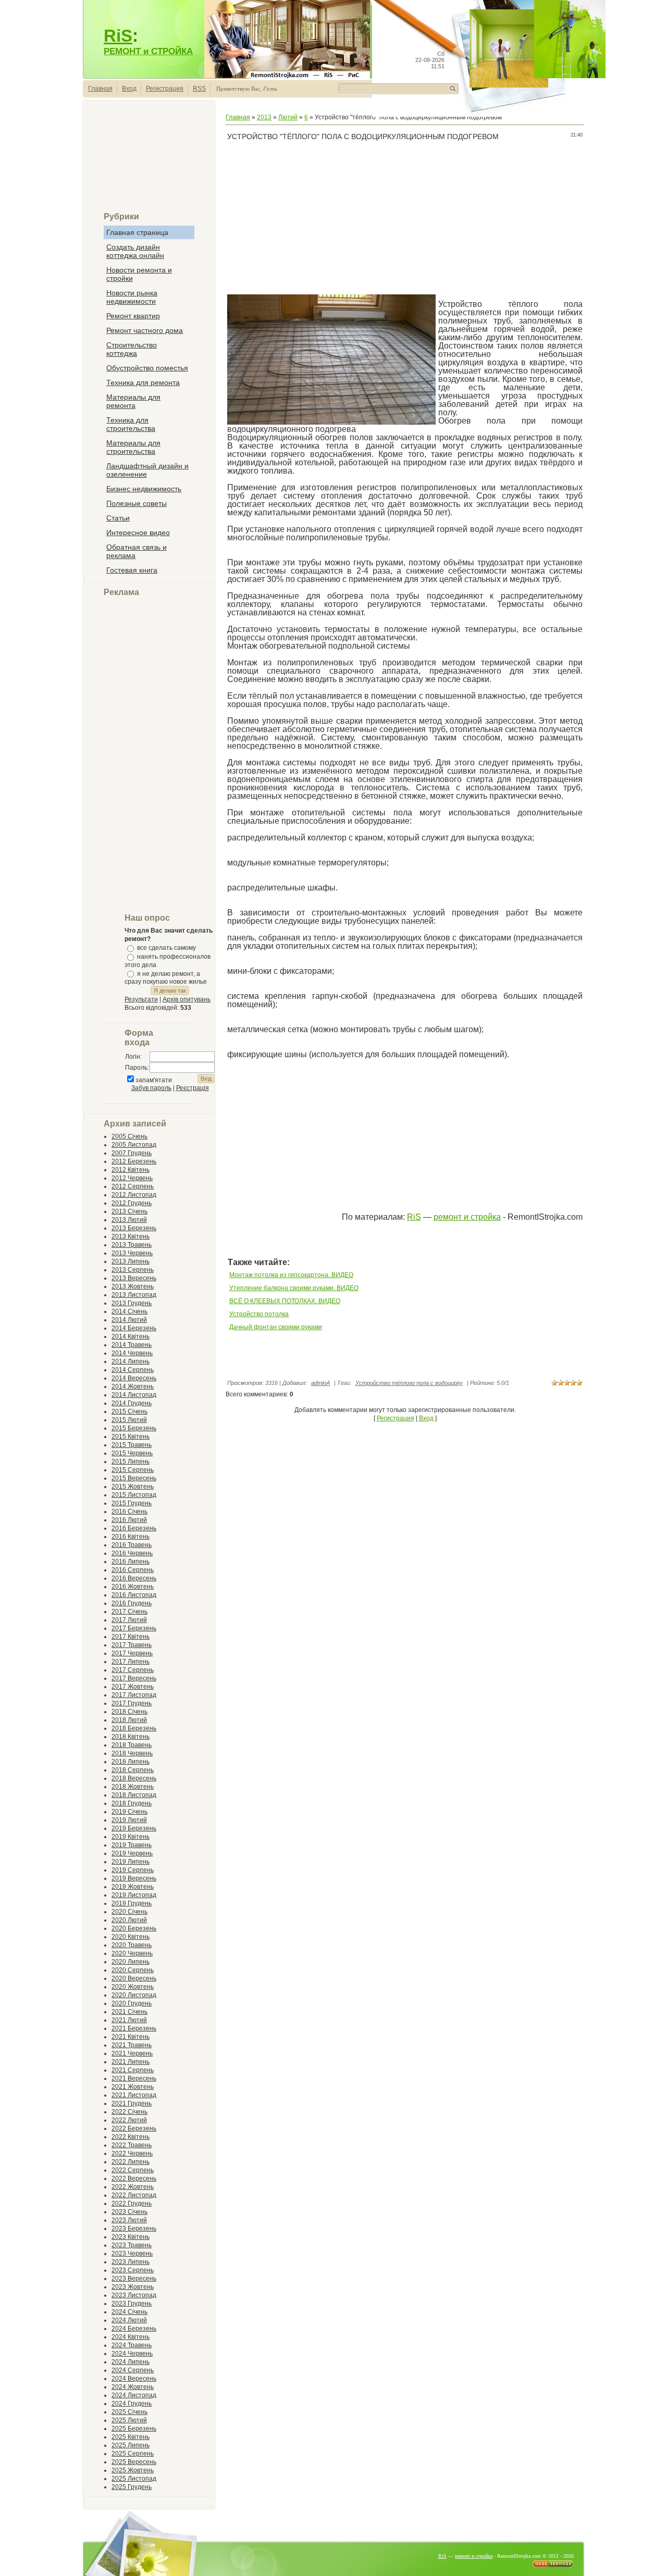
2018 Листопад (134, 1795)
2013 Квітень (131, 1236)
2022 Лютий (129, 2120)
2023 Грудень (132, 2303)
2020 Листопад (134, 1995)
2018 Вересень (134, 1778)
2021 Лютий (129, 2020)
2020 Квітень (131, 1937)
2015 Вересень (134, 1478)
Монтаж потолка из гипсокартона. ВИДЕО (291, 1275)
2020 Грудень (132, 2003)
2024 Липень (131, 2362)
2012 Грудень (132, 1203)
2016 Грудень (132, 1603)
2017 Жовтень (133, 1687)
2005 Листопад (134, 1145)
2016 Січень (129, 1512)
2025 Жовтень (133, 2470)
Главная (100, 89)
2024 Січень (129, 2312)
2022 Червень (132, 2153)
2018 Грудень (132, 1803)
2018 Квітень (131, 1737)
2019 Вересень (134, 1878)
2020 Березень (134, 1928)
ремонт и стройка (467, 1217)
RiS (118, 36)
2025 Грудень (132, 2487)
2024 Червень (132, 2354)
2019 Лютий (129, 1820)
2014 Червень (132, 1353)
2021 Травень (132, 2045)
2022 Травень (132, 2145)
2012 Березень (134, 1161)
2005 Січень (129, 1136)
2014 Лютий (129, 1320)
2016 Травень (132, 1545)
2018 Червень (132, 1753)
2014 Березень (134, 1328)
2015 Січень (129, 1411)
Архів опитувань (187, 999)
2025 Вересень (134, 2462)
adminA (320, 1383)
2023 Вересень (134, 2278)
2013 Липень (131, 1261)
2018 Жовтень (133, 1787)
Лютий (288, 117)
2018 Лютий (129, 1720)
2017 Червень (132, 1653)
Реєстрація (193, 1088)
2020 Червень (132, 1953)
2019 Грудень (132, 1903)
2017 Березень (134, 1628)
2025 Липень (131, 2445)
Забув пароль (151, 1088)
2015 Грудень (132, 1503)
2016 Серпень (133, 1570)
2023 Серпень (133, 2270)
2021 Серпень (133, 2070)
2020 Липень (131, 1962)
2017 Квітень (131, 1637)
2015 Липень (131, 1462)
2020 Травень (132, 1945)
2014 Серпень (133, 1370)
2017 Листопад (134, 1695)
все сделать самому (166, 948)
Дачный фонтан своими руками (276, 1327)
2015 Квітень (131, 1436)
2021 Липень (131, 2062)
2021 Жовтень (133, 2087)
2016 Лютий (129, 1520)
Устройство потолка (259, 1314)
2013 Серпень (133, 1270)
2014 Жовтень (133, 1386)
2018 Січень (129, 1712)
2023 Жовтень (133, 2287)
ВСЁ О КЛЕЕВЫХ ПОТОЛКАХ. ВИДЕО (285, 1301)
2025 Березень (134, 2429)
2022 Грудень (132, 2203)
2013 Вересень (134, 1278)
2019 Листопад (134, 1895)
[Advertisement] (149, 160)
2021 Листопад (134, 2095)
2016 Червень (132, 1553)
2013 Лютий (129, 1220)
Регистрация (165, 89)
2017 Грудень (132, 1703)
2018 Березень (134, 1728)
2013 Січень (129, 1211)
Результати (141, 999)
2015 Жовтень (133, 1487)
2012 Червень (132, 1178)
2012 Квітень (131, 1170)
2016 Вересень (134, 1578)
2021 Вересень (134, 2078)
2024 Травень (132, 2345)
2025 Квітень (131, 2437)
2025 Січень (129, 2412)
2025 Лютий (129, 2420)
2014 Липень (131, 1361)
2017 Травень (132, 1645)
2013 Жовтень (133, 1286)
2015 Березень (134, 1428)
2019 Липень (131, 1862)
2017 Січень (129, 1612)
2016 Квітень (131, 1537)
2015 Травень (132, 1445)
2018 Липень (131, 1762)
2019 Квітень (131, 1837)
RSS (199, 89)
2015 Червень (132, 1453)
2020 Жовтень (133, 1987)
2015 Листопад (134, 1495)
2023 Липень (131, 2262)
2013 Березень (134, 1228)
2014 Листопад (134, 1395)
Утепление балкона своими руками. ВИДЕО (294, 1288)
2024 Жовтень (133, 2387)
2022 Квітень (131, 2137)
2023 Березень (134, 2228)
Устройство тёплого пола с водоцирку (409, 1383)
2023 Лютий (129, 2220)
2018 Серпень (133, 1770)
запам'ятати (154, 1080)
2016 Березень (134, 1528)
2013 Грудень (132, 1303)
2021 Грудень (132, 2103)
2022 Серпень (133, 2170)
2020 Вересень (134, 1978)
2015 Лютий (129, 1420)
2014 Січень (129, 1311)
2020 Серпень (133, 1970)
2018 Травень (132, 1745)
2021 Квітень (131, 2037)
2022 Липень (131, 2162)
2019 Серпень (133, 1870)
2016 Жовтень (133, 1587)
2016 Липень (131, 1562)
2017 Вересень (134, 1678)
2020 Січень (129, 1912)
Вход (129, 89)
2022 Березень (134, 2128)
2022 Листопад (134, 2195)
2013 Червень (132, 1253)
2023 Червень (132, 2253)
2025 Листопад (134, 2479)
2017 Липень (131, 1662)
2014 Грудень (132, 1403)
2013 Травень (132, 1245)
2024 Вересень (134, 2379)
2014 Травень (132, 1345)
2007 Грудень (132, 1153)
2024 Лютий (129, 2320)
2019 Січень (129, 1812)
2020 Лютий (129, 1920)
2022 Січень (129, 2112)
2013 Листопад (134, 1295)
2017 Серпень (133, 1670)
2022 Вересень (134, 2178)
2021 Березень (134, 2028)
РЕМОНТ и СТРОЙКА (148, 51)
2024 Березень (134, 2329)
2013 (264, 117)
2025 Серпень (133, 2454)
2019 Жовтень (133, 1887)
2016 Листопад (134, 1595)
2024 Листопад (134, 2395)
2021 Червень (132, 2053)
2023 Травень (132, 2245)
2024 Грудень (132, 2404)
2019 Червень (132, 1853)
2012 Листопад (134, 1195)
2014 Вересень (134, 1378)
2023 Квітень (131, 2237)
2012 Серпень (133, 1186)
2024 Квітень (131, 2337)
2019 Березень (134, 1828)
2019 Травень (132, 1845)
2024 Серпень (133, 2370)
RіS (414, 1217)
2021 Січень (129, 2012)
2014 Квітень (131, 1336)
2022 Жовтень (133, 2187)
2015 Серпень (133, 1470)
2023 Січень (129, 2212)
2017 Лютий (129, 1620)
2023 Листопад (134, 2295)
